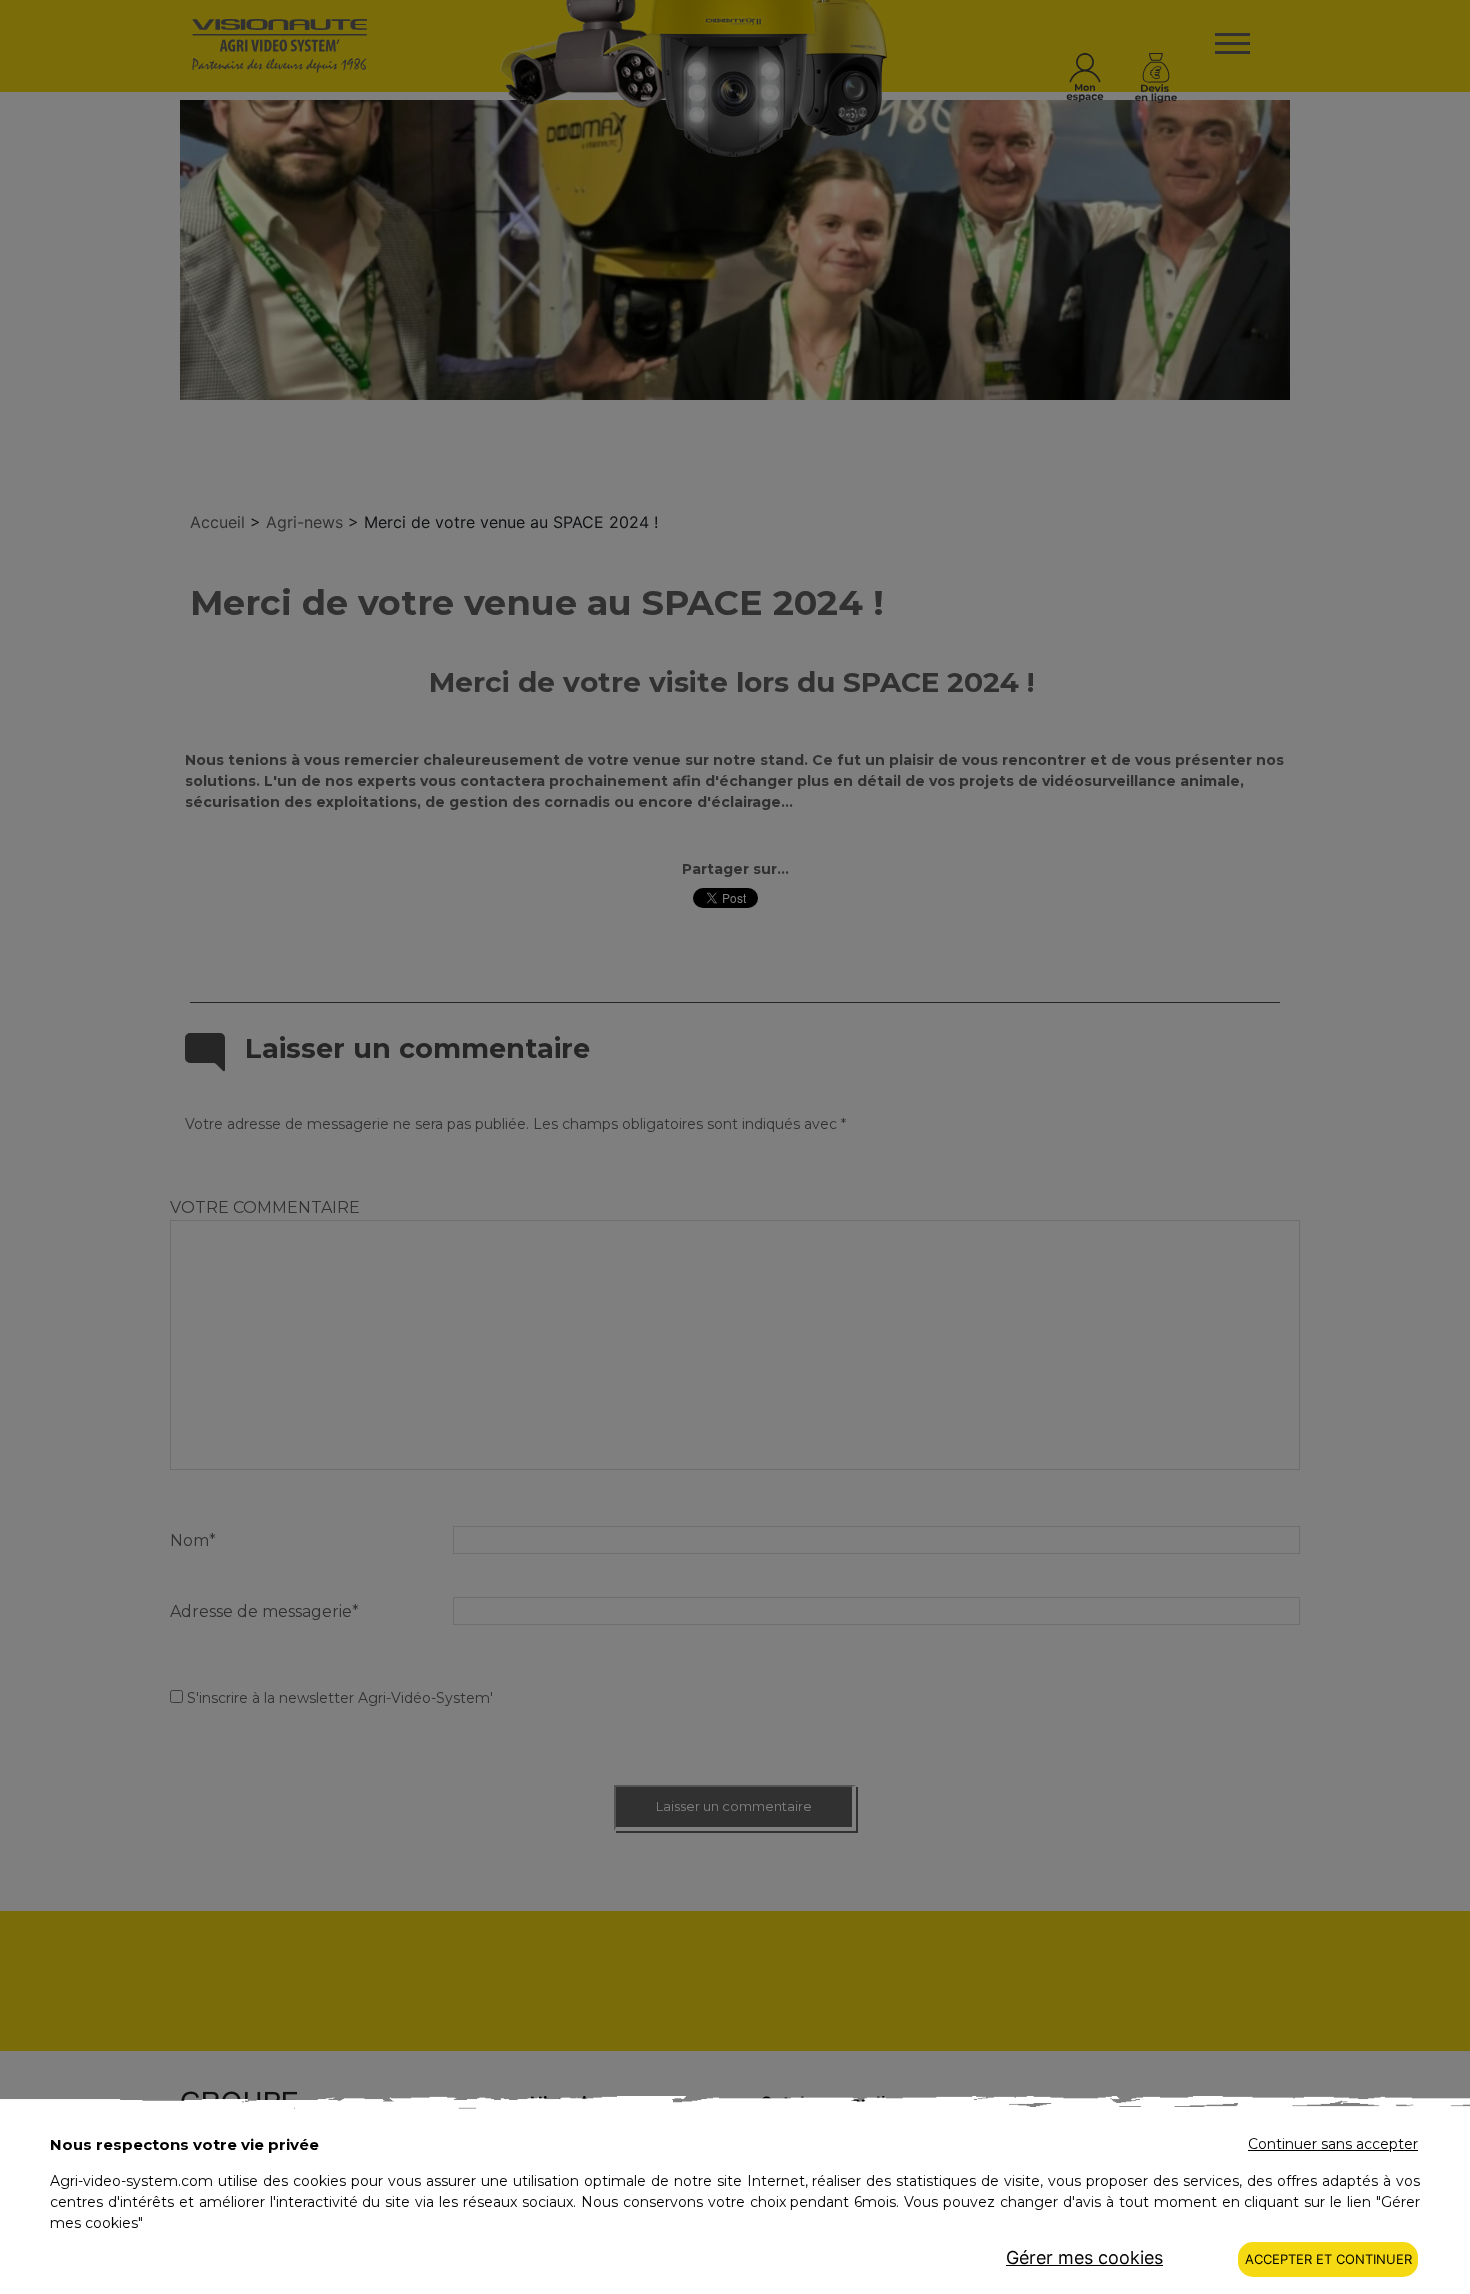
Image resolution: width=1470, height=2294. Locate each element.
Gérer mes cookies (1084, 2257)
